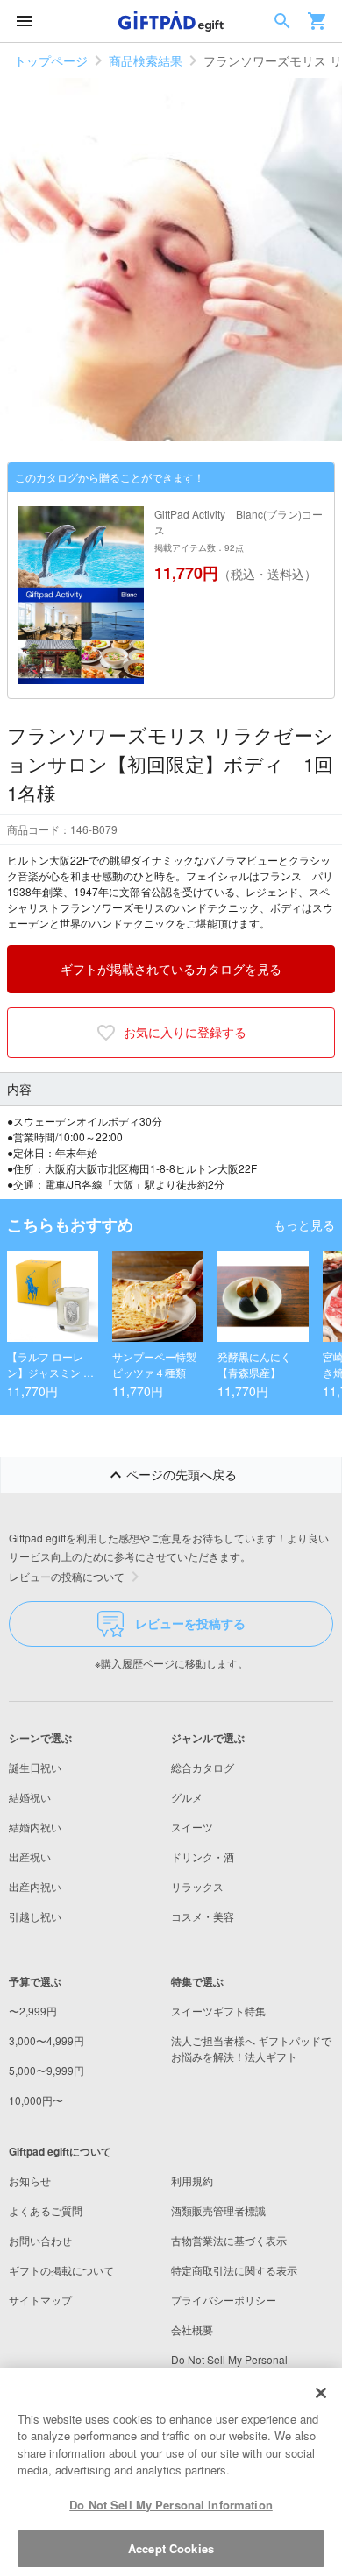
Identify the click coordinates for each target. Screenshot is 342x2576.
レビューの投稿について (67, 1576)
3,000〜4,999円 (46, 2040)
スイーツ (192, 1827)
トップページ (51, 60)
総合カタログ (203, 1767)
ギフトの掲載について (61, 2270)
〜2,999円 (33, 2011)
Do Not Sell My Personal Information (171, 2505)
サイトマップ (40, 2300)
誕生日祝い (35, 1767)
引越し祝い (35, 1916)
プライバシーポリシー (224, 2300)
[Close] (321, 2393)
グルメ (187, 1797)
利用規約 (192, 2181)
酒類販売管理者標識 (218, 2210)
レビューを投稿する (190, 1623)
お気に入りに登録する (185, 1032)
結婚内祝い (35, 1827)
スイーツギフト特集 (218, 2011)
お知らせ (30, 2181)
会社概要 (192, 2329)
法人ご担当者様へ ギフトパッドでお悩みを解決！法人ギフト (251, 2048)
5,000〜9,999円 (46, 2070)
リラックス (197, 1886)
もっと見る (304, 1224)
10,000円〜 (36, 2100)
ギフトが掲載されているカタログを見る (171, 969)
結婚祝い (30, 1797)
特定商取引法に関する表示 (234, 2270)
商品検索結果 (146, 60)
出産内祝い (35, 1886)
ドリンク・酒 (203, 1856)
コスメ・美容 (203, 1916)
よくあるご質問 (46, 2210)
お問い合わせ (40, 2240)
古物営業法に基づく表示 (229, 2240)
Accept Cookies (171, 2548)
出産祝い (30, 1856)
